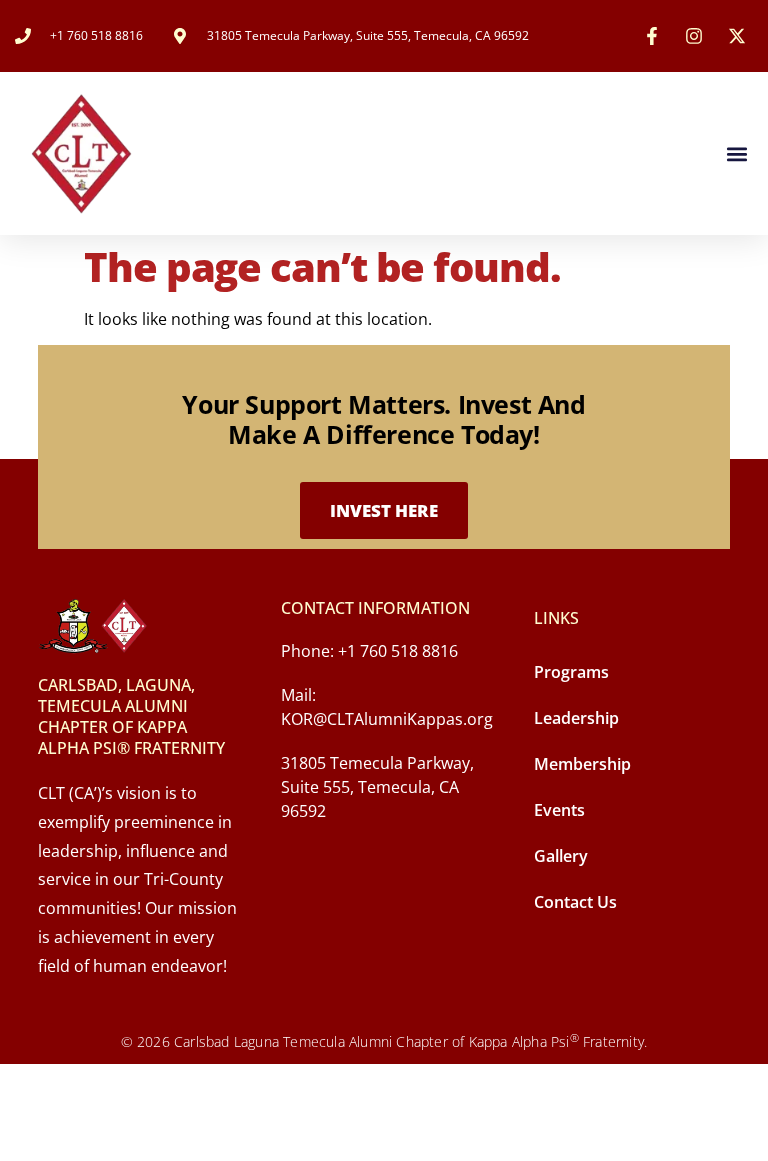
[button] (736, 153)
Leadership (576, 718)
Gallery (561, 856)
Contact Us (575, 902)
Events (559, 810)
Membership (582, 764)
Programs (571, 672)
